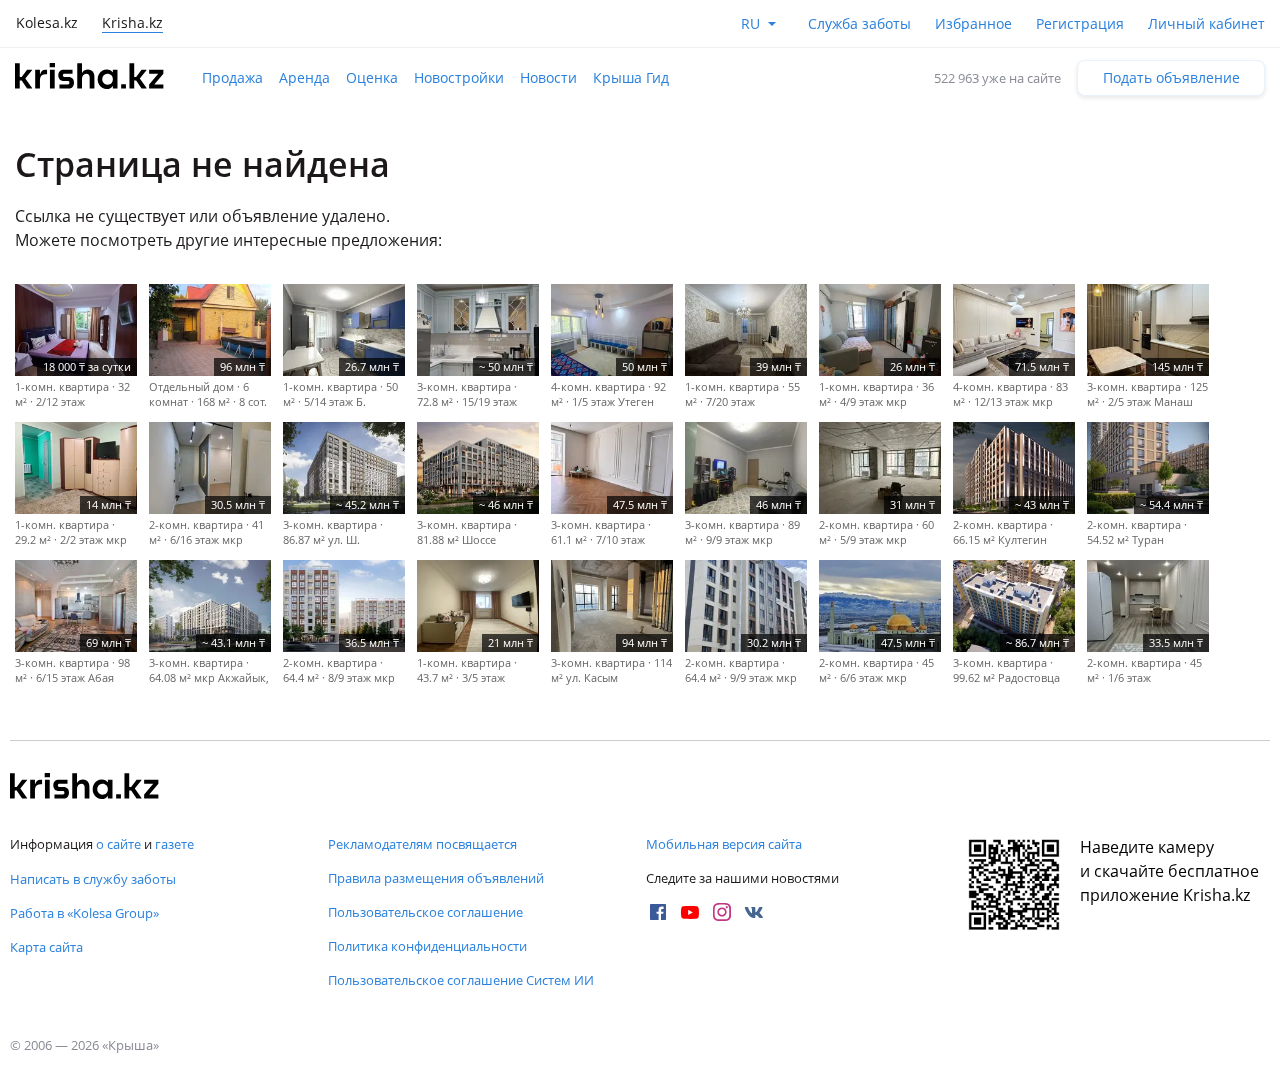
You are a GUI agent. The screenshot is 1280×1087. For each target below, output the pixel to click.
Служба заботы (859, 23)
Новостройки (459, 77)
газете (174, 844)
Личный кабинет (1206, 23)
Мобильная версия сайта (724, 844)
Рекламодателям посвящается (422, 844)
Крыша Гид (631, 77)
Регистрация (1080, 23)
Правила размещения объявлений (436, 878)
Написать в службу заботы (93, 879)
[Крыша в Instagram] (722, 912)
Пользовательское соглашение (425, 912)
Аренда (304, 77)
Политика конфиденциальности (427, 946)
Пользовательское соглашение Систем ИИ (461, 980)
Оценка (372, 77)
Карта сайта (46, 947)
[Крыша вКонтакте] (754, 912)
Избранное (973, 23)
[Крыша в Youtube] (690, 912)
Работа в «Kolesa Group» (84, 913)
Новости (548, 77)
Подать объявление (1171, 77)
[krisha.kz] (85, 788)
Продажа (232, 77)
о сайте (118, 844)
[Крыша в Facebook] (658, 912)
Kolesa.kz (47, 22)
